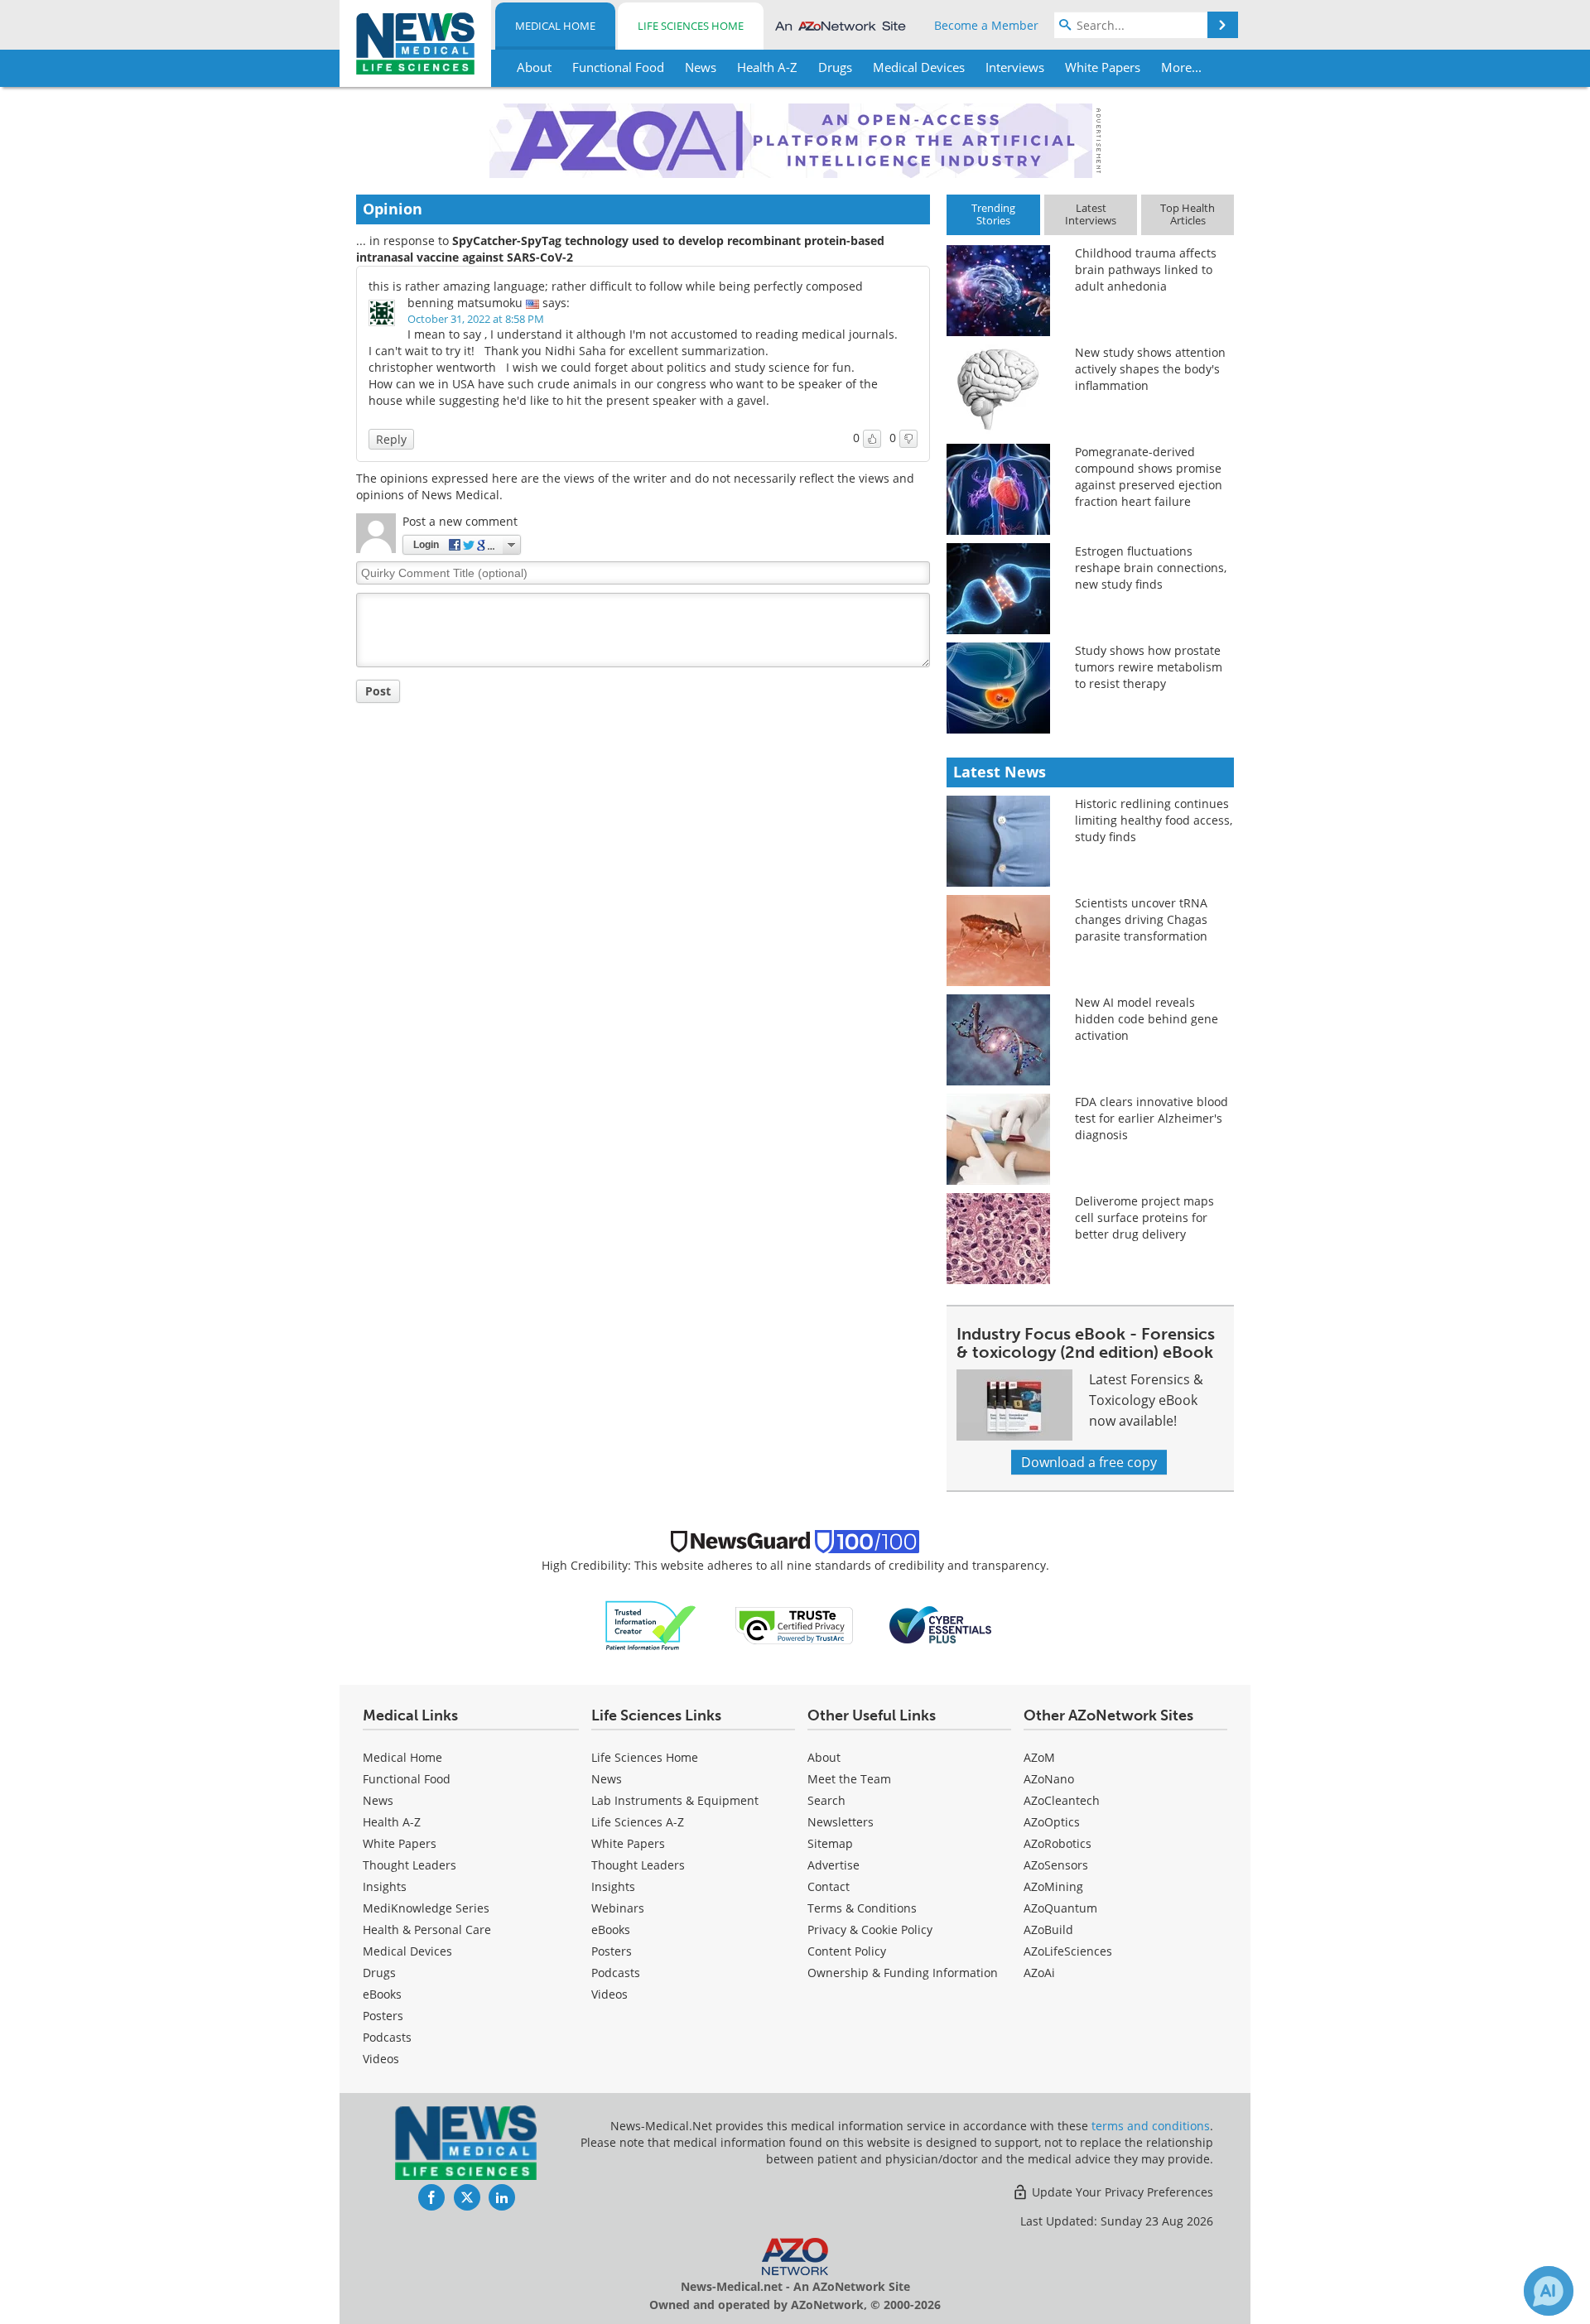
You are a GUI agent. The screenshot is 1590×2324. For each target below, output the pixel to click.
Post (378, 691)
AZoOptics (1052, 1822)
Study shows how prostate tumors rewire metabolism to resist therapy (1149, 667)
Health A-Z (392, 1822)
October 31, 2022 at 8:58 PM (476, 319)
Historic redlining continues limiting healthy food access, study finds (1154, 820)
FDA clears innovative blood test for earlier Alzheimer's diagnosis (1152, 1118)
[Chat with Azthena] (1549, 2291)
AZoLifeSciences (1068, 1951)
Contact (829, 1886)
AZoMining (1053, 1886)
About (824, 1757)
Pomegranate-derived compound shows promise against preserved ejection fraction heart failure (1149, 476)
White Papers (400, 1843)
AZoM (1039, 1757)
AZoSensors (1056, 1865)
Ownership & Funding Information (903, 1973)
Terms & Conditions (862, 1908)
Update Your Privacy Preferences (1121, 2192)
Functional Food (407, 1779)
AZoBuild (1048, 1929)
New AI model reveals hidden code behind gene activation (1147, 1019)
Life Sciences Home (691, 26)
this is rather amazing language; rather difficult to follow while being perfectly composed (616, 286)
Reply (391, 439)
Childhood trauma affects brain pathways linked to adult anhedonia (1146, 269)
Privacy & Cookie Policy (870, 1929)
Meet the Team (849, 1779)
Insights (385, 1886)
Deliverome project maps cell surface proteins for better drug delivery (1144, 1217)
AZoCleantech (1062, 1800)
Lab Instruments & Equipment (675, 1800)
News (378, 1800)
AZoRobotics (1058, 1843)
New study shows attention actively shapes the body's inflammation (1150, 369)
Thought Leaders (410, 1865)
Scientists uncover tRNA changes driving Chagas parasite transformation (1141, 919)
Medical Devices (407, 1951)
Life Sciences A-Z (638, 1822)
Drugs (379, 1973)
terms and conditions (1151, 2126)
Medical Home (555, 26)
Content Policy (847, 1951)
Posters (383, 2016)
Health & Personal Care (427, 1929)
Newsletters (841, 1822)
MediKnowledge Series (426, 1908)
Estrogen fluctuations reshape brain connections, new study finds (1151, 568)
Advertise (834, 1865)
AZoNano (1049, 1779)
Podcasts (387, 2037)
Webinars (618, 1908)
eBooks (382, 1994)
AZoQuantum (1060, 1908)
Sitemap (830, 1843)
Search (826, 1800)
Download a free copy (1089, 1462)
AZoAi (1039, 1973)
